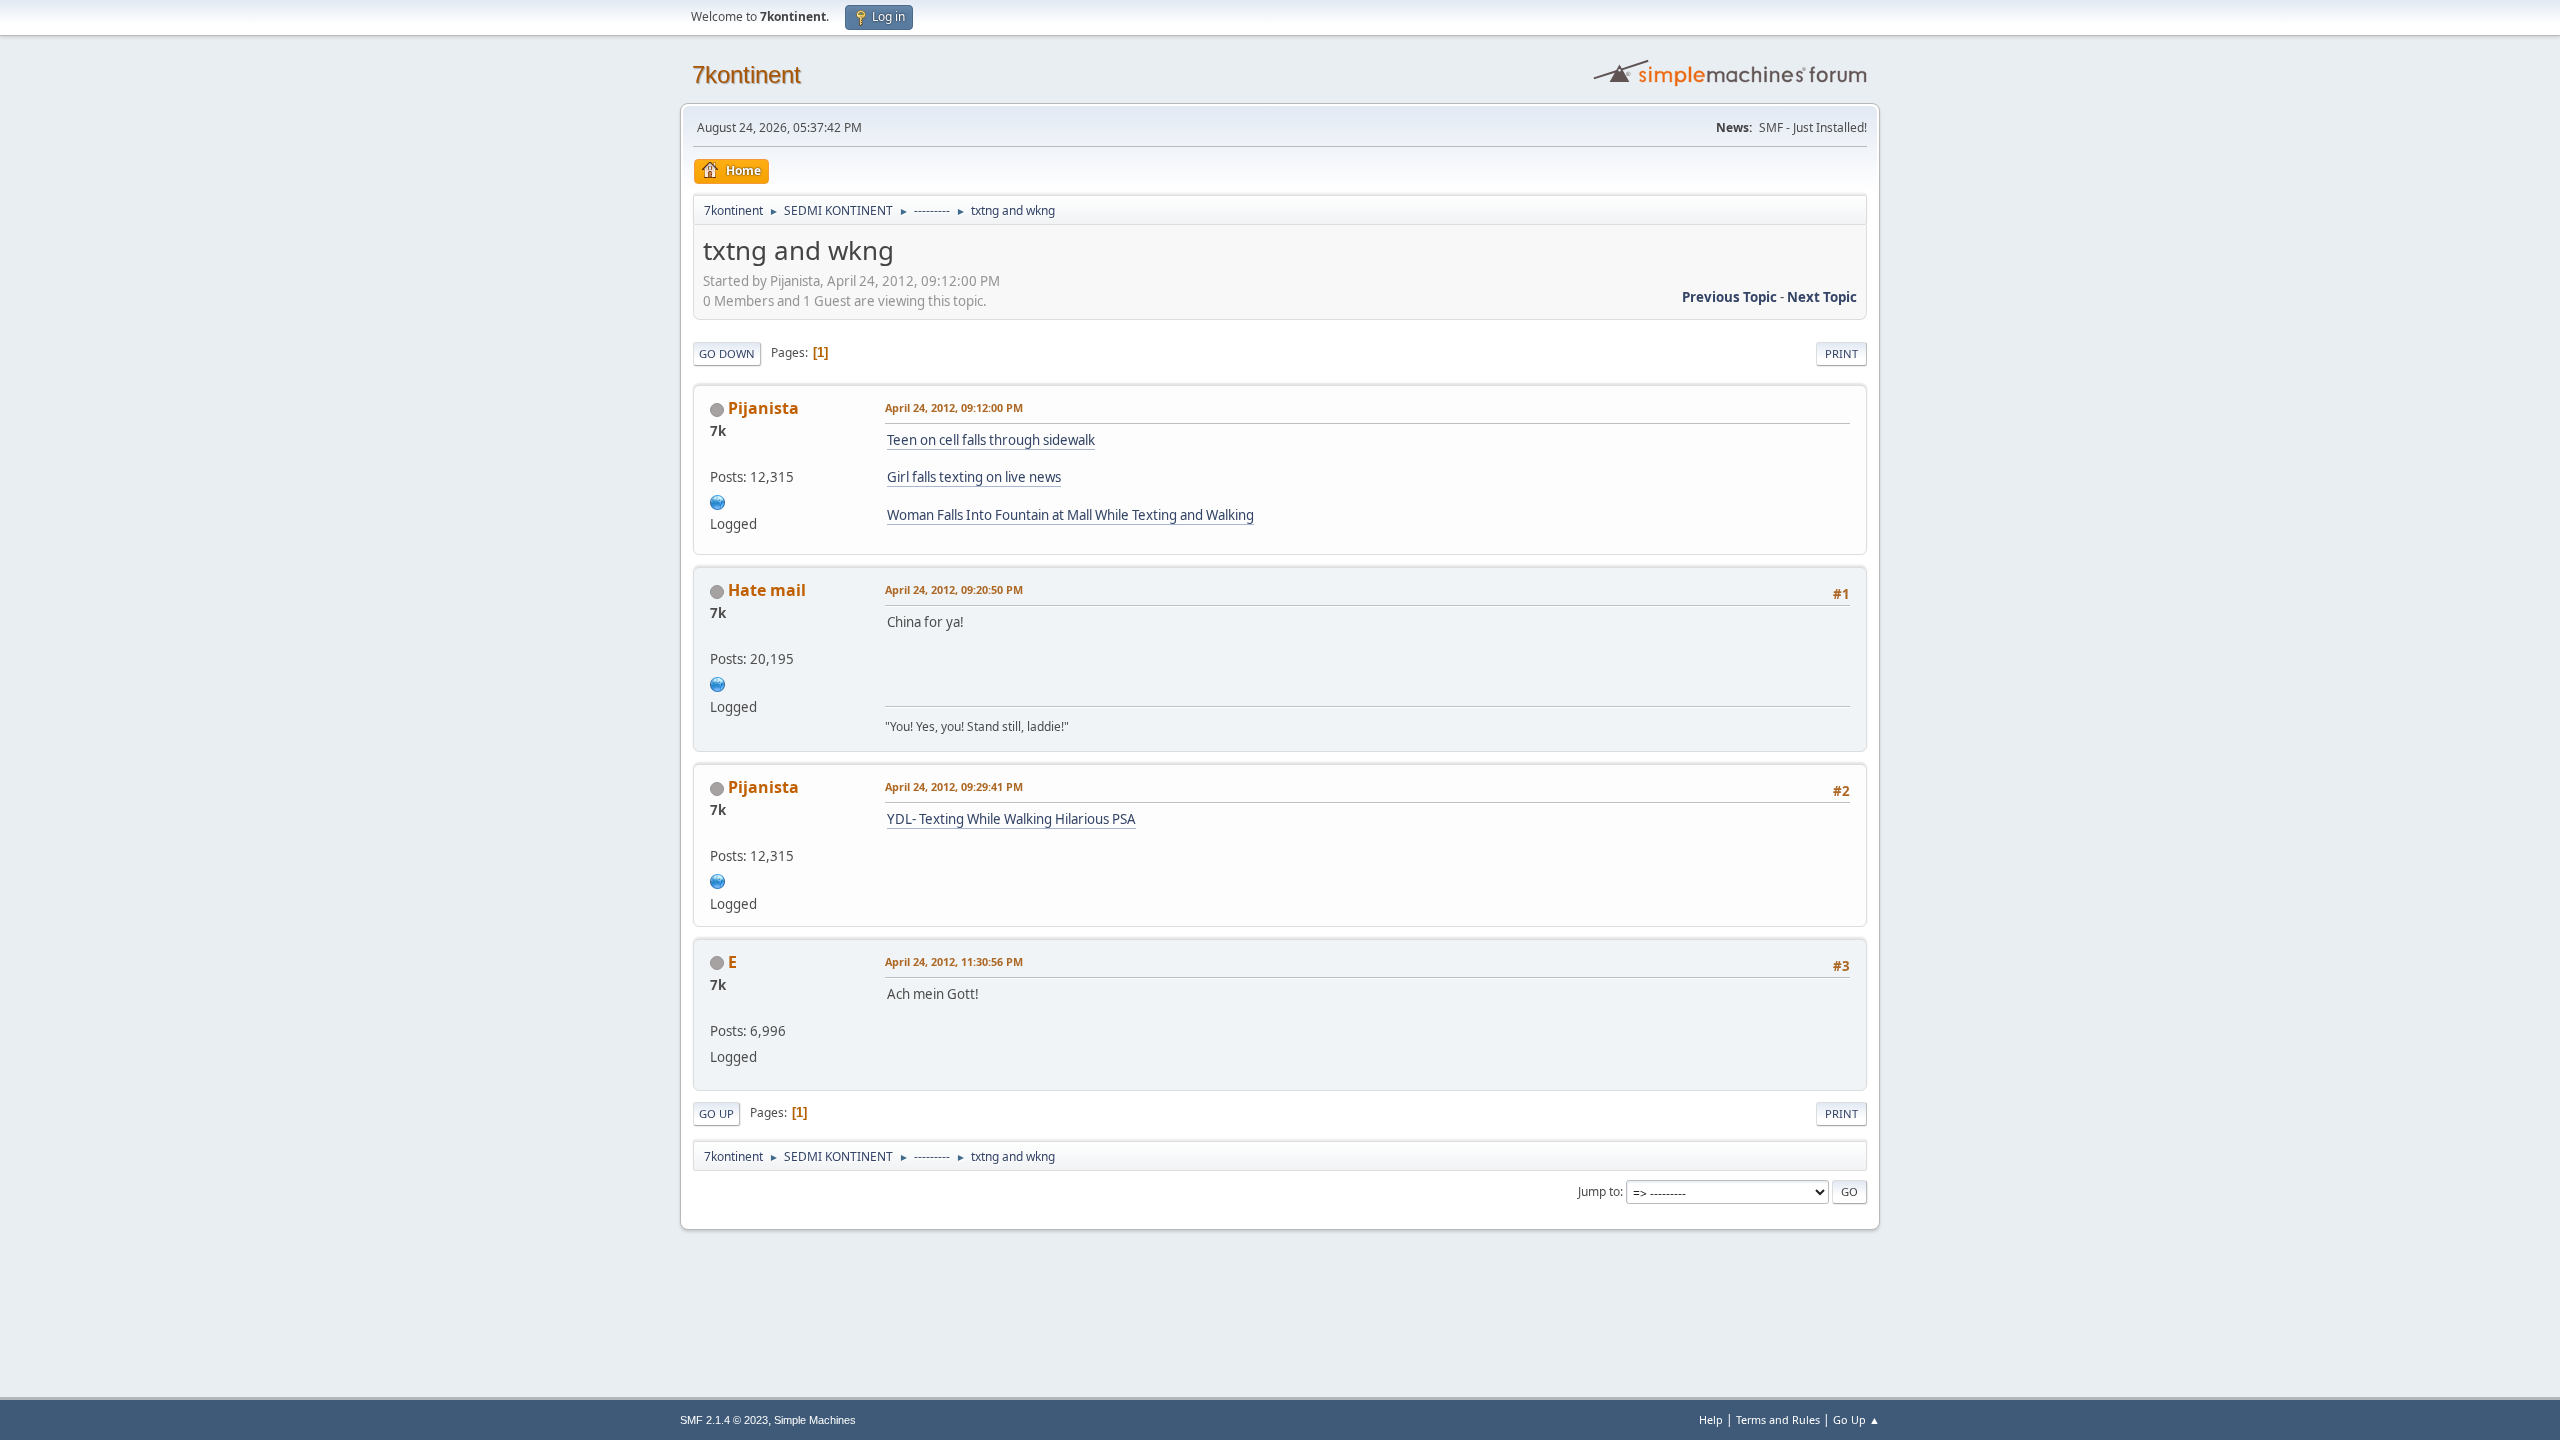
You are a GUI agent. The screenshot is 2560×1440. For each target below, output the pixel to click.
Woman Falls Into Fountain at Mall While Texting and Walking (1070, 515)
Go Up (716, 1113)
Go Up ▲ (1856, 1419)
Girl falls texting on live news (974, 477)
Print (1841, 353)
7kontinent (746, 74)
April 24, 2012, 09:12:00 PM (954, 407)
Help (1711, 1419)
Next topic (1822, 297)
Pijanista (763, 408)
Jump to (1599, 1191)
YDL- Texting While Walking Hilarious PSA (1011, 819)
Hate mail (767, 590)
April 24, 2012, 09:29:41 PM (954, 786)
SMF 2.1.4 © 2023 (724, 1420)
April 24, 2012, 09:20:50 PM (954, 589)
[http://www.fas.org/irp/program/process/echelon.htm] (718, 682)
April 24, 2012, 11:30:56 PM (954, 961)
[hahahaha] (718, 500)
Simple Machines (815, 1420)
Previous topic (1729, 297)
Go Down (727, 353)
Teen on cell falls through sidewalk (991, 440)
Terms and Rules (1778, 1419)
